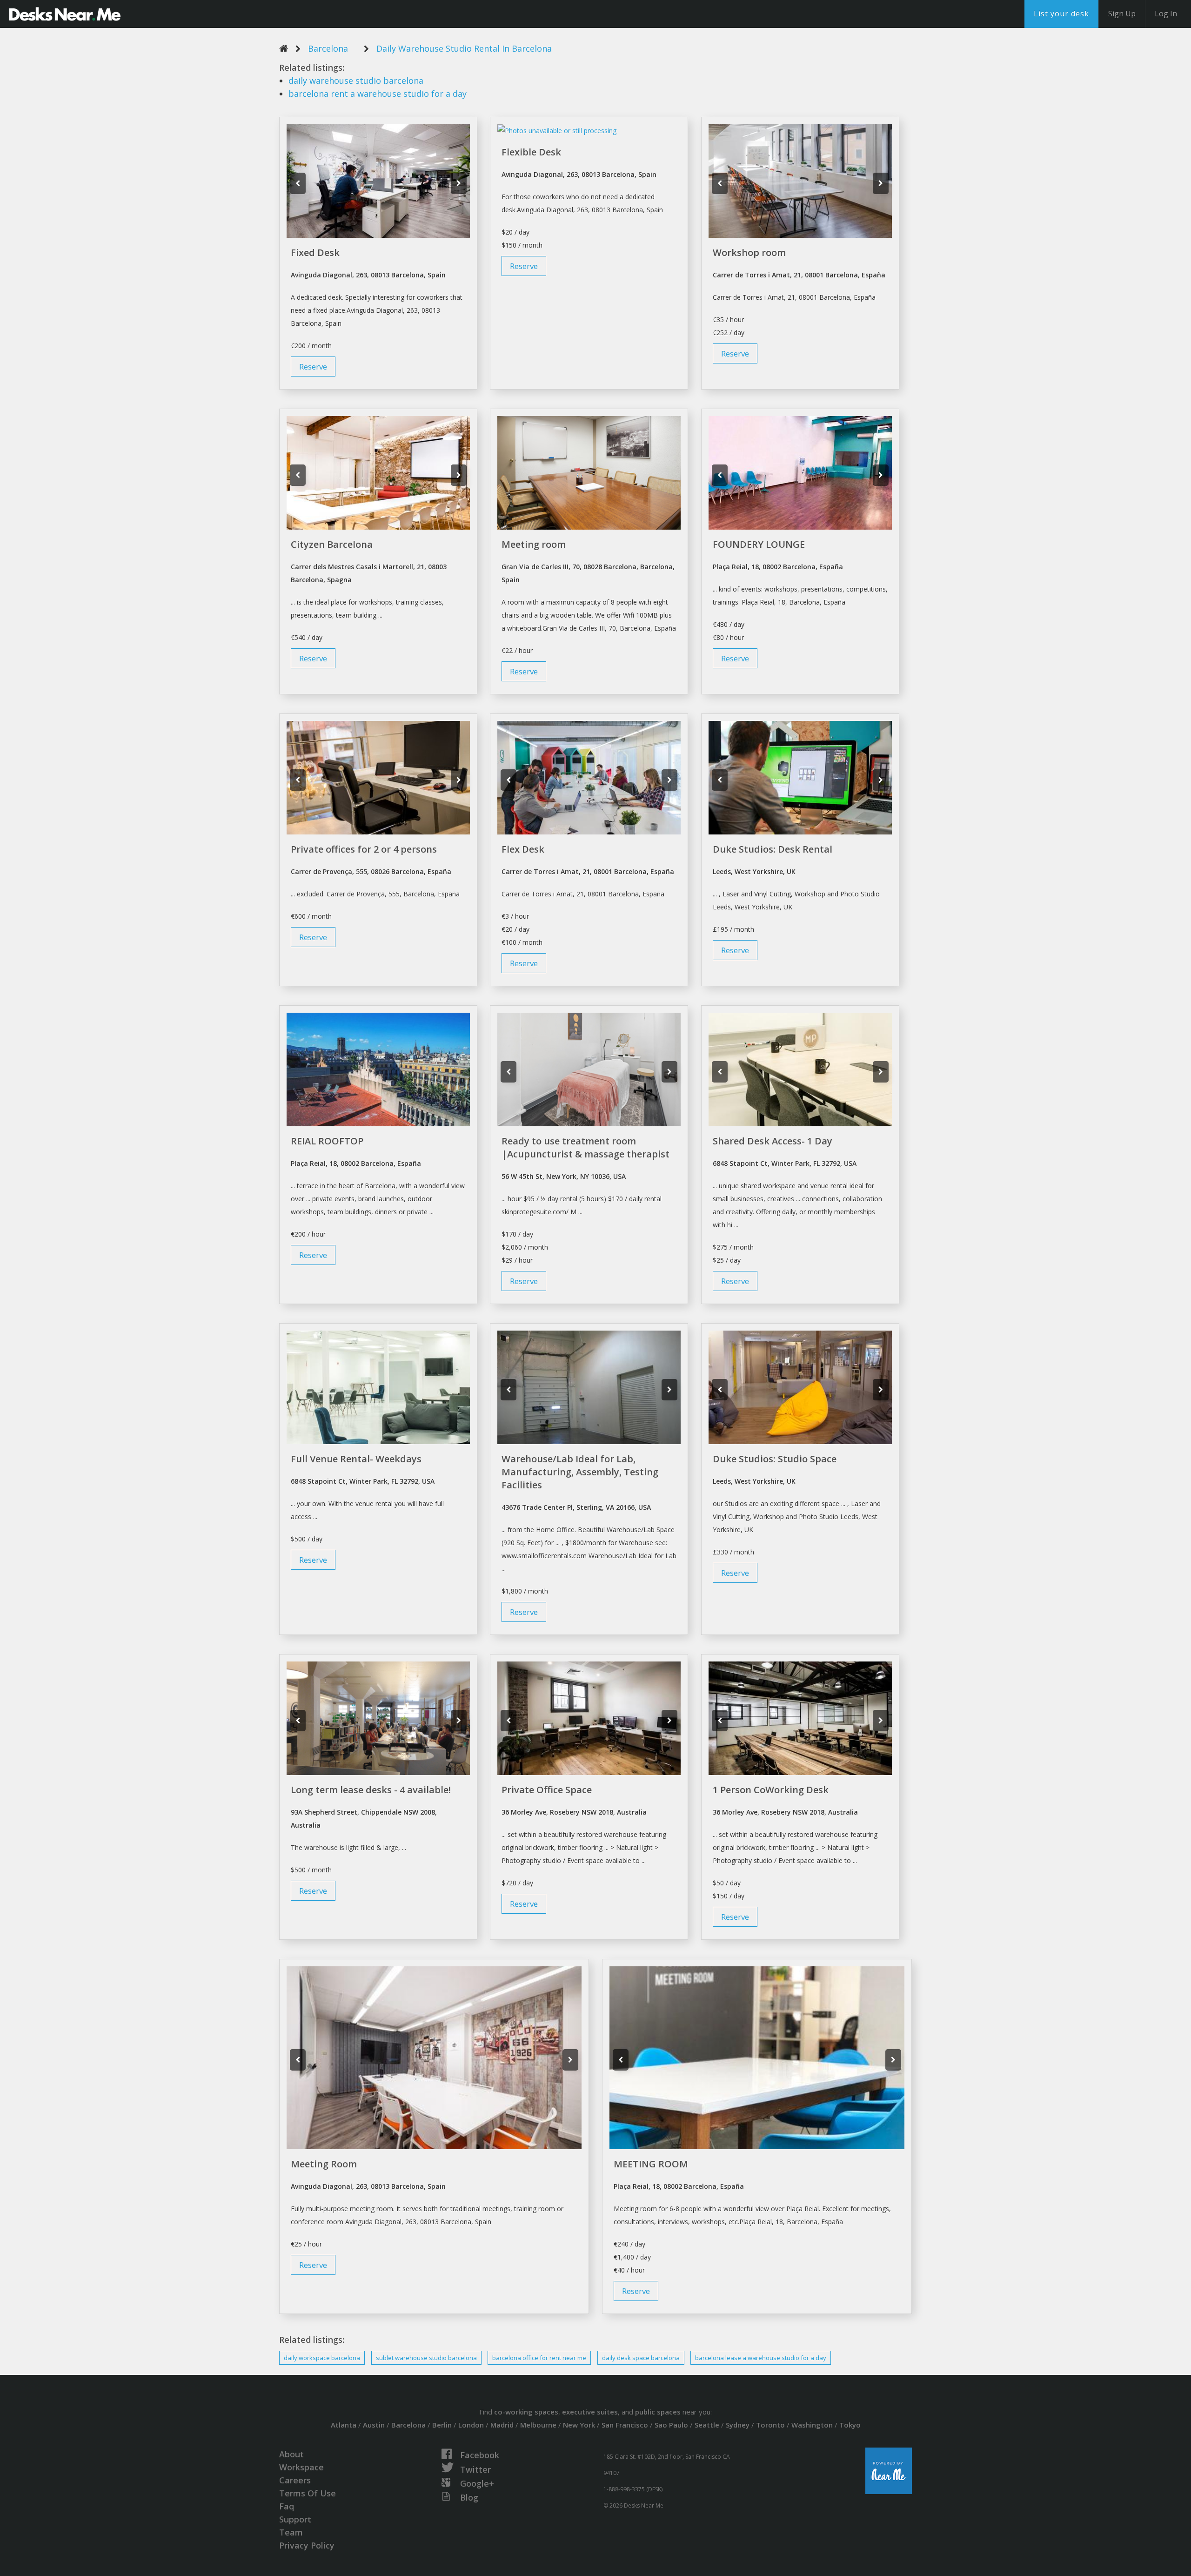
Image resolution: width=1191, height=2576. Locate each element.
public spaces (658, 2412)
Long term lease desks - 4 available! (371, 1790)
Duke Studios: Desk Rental (773, 849)
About (291, 2454)
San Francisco (625, 2425)
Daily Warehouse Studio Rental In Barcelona (464, 48)
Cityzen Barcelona (332, 544)
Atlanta (344, 2425)
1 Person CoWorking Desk (771, 1790)
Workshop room (749, 252)
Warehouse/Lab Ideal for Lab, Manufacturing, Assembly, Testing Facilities (580, 1472)
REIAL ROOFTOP (327, 1141)
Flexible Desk (531, 152)
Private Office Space (547, 1790)
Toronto (770, 2425)
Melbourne (538, 2425)
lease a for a (761, 2358)
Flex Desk (523, 849)
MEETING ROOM (651, 2164)
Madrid (502, 2425)
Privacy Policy (307, 2545)
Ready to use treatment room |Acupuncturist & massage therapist (585, 1147)
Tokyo (850, 2425)
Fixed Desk (315, 252)
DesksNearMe (65, 14)
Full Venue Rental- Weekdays (356, 1459)
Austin (374, 2425)
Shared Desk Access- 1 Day (773, 1141)
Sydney (738, 2425)
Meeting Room (324, 2164)
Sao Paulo (671, 2425)
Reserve (313, 367)
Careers (295, 2480)
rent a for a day (378, 94)
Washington (812, 2425)
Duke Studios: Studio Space (775, 1459)
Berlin (442, 2425)
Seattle (707, 2425)
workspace (322, 2358)
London (471, 2425)
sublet (426, 2358)
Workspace (301, 2467)
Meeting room (534, 544)
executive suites (590, 2412)
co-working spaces (526, 2412)
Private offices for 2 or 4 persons (364, 849)
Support (295, 2519)
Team (291, 2532)
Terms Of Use (308, 2493)
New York (579, 2425)
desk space (641, 2358)
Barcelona (328, 48)
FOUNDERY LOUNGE (759, 544)
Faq (287, 2506)
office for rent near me (539, 2358)
